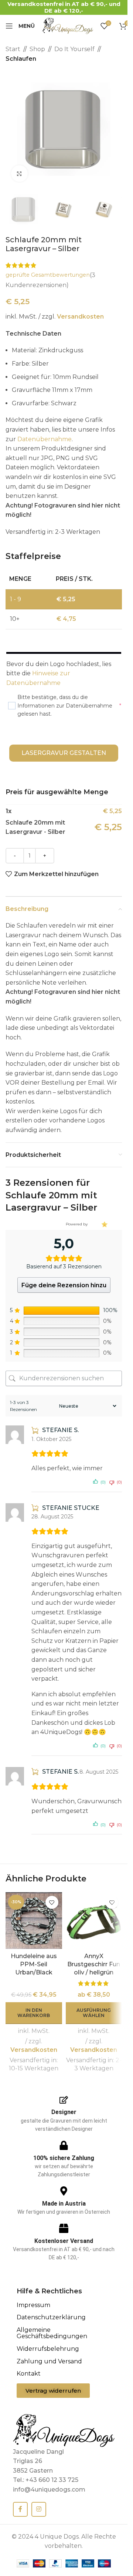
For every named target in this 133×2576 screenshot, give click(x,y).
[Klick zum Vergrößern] (19, 174)
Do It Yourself (74, 49)
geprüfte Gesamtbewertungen (48, 275)
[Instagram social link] (39, 2509)
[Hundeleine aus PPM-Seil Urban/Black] (34, 1921)
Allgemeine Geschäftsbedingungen (52, 2333)
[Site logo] (68, 25)
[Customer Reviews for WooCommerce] (104, 1224)
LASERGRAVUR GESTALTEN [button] (64, 753)
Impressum (33, 2305)
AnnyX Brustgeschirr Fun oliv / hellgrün (94, 1964)
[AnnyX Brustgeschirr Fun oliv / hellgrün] (94, 1921)
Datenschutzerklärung (51, 2317)
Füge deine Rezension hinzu (64, 1285)
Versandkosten (80, 317)
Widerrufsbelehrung (48, 2349)
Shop (37, 49)
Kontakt (29, 2374)
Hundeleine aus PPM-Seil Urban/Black (34, 1964)
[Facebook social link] (20, 2509)
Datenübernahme (45, 439)
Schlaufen (21, 59)
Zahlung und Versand (49, 2361)
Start (13, 49)
